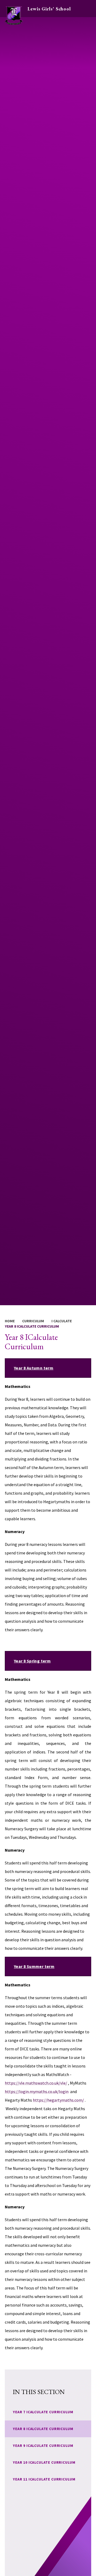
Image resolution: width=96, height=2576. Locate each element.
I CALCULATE (62, 1321)
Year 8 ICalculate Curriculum (32, 1326)
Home (10, 1321)
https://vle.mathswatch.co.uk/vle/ (36, 2083)
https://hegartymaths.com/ (58, 2100)
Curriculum (33, 1321)
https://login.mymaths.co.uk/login (37, 2091)
